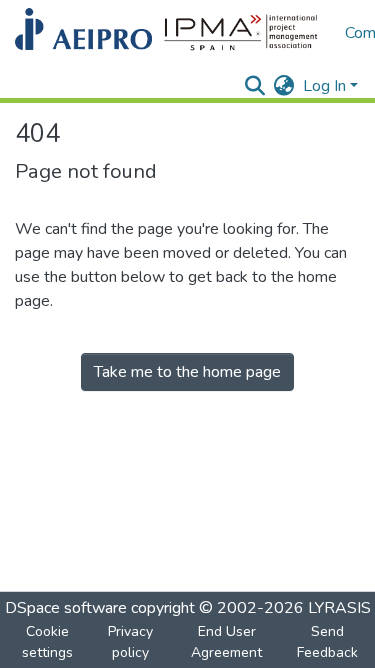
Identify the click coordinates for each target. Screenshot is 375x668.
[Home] (170, 33)
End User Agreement (226, 642)
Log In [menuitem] (324, 86)
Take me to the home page (187, 372)
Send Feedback (327, 642)
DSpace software (66, 608)
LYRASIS (339, 608)
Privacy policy (130, 642)
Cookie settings (47, 642)
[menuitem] (284, 86)
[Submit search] (255, 86)
